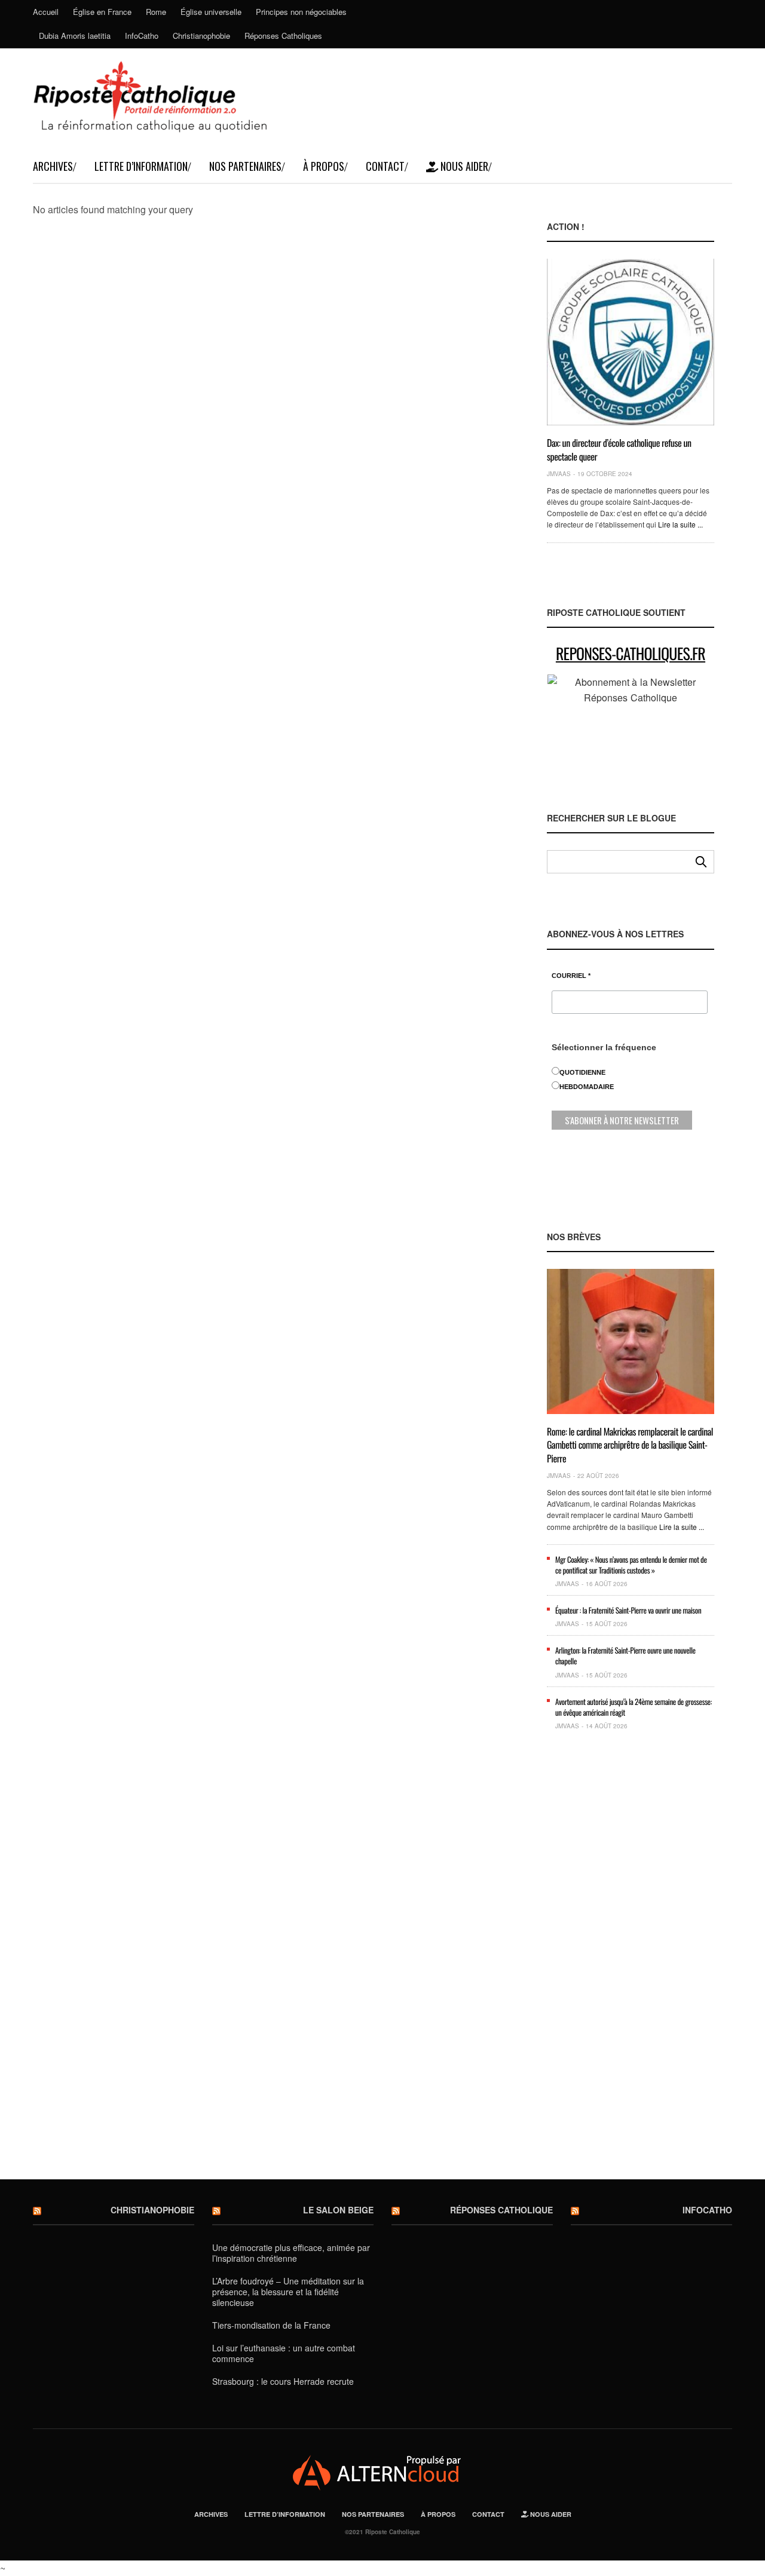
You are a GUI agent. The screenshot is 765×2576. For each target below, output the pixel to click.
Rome (156, 12)
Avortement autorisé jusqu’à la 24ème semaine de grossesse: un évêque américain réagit (634, 1707)
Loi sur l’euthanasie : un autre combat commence (284, 2353)
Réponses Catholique (501, 2210)
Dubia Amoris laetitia (75, 36)
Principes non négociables (301, 12)
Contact (385, 166)
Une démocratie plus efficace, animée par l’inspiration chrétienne (291, 2253)
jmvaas (559, 474)
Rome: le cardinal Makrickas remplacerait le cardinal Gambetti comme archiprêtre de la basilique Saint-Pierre (630, 1445)
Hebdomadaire (587, 1087)
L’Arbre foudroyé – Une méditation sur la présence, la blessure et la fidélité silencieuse (288, 2292)
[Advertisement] (631, 1964)
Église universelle (211, 12)
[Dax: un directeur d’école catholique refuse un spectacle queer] (631, 342)
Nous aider (463, 166)
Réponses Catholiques (283, 36)
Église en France (102, 12)
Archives (53, 166)
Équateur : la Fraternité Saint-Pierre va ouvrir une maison (628, 1610)
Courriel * (571, 976)
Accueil (46, 12)
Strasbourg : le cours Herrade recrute (283, 2381)
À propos (324, 166)
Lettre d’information (141, 166)
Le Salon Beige (338, 2210)
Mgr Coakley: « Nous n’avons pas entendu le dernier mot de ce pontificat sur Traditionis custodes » (631, 1565)
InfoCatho (142, 36)
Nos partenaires (245, 166)
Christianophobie (201, 36)
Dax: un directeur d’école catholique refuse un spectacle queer (619, 449)
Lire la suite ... (680, 524)
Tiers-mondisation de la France (271, 2325)
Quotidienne (582, 1072)
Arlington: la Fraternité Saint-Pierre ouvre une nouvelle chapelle (625, 1655)
